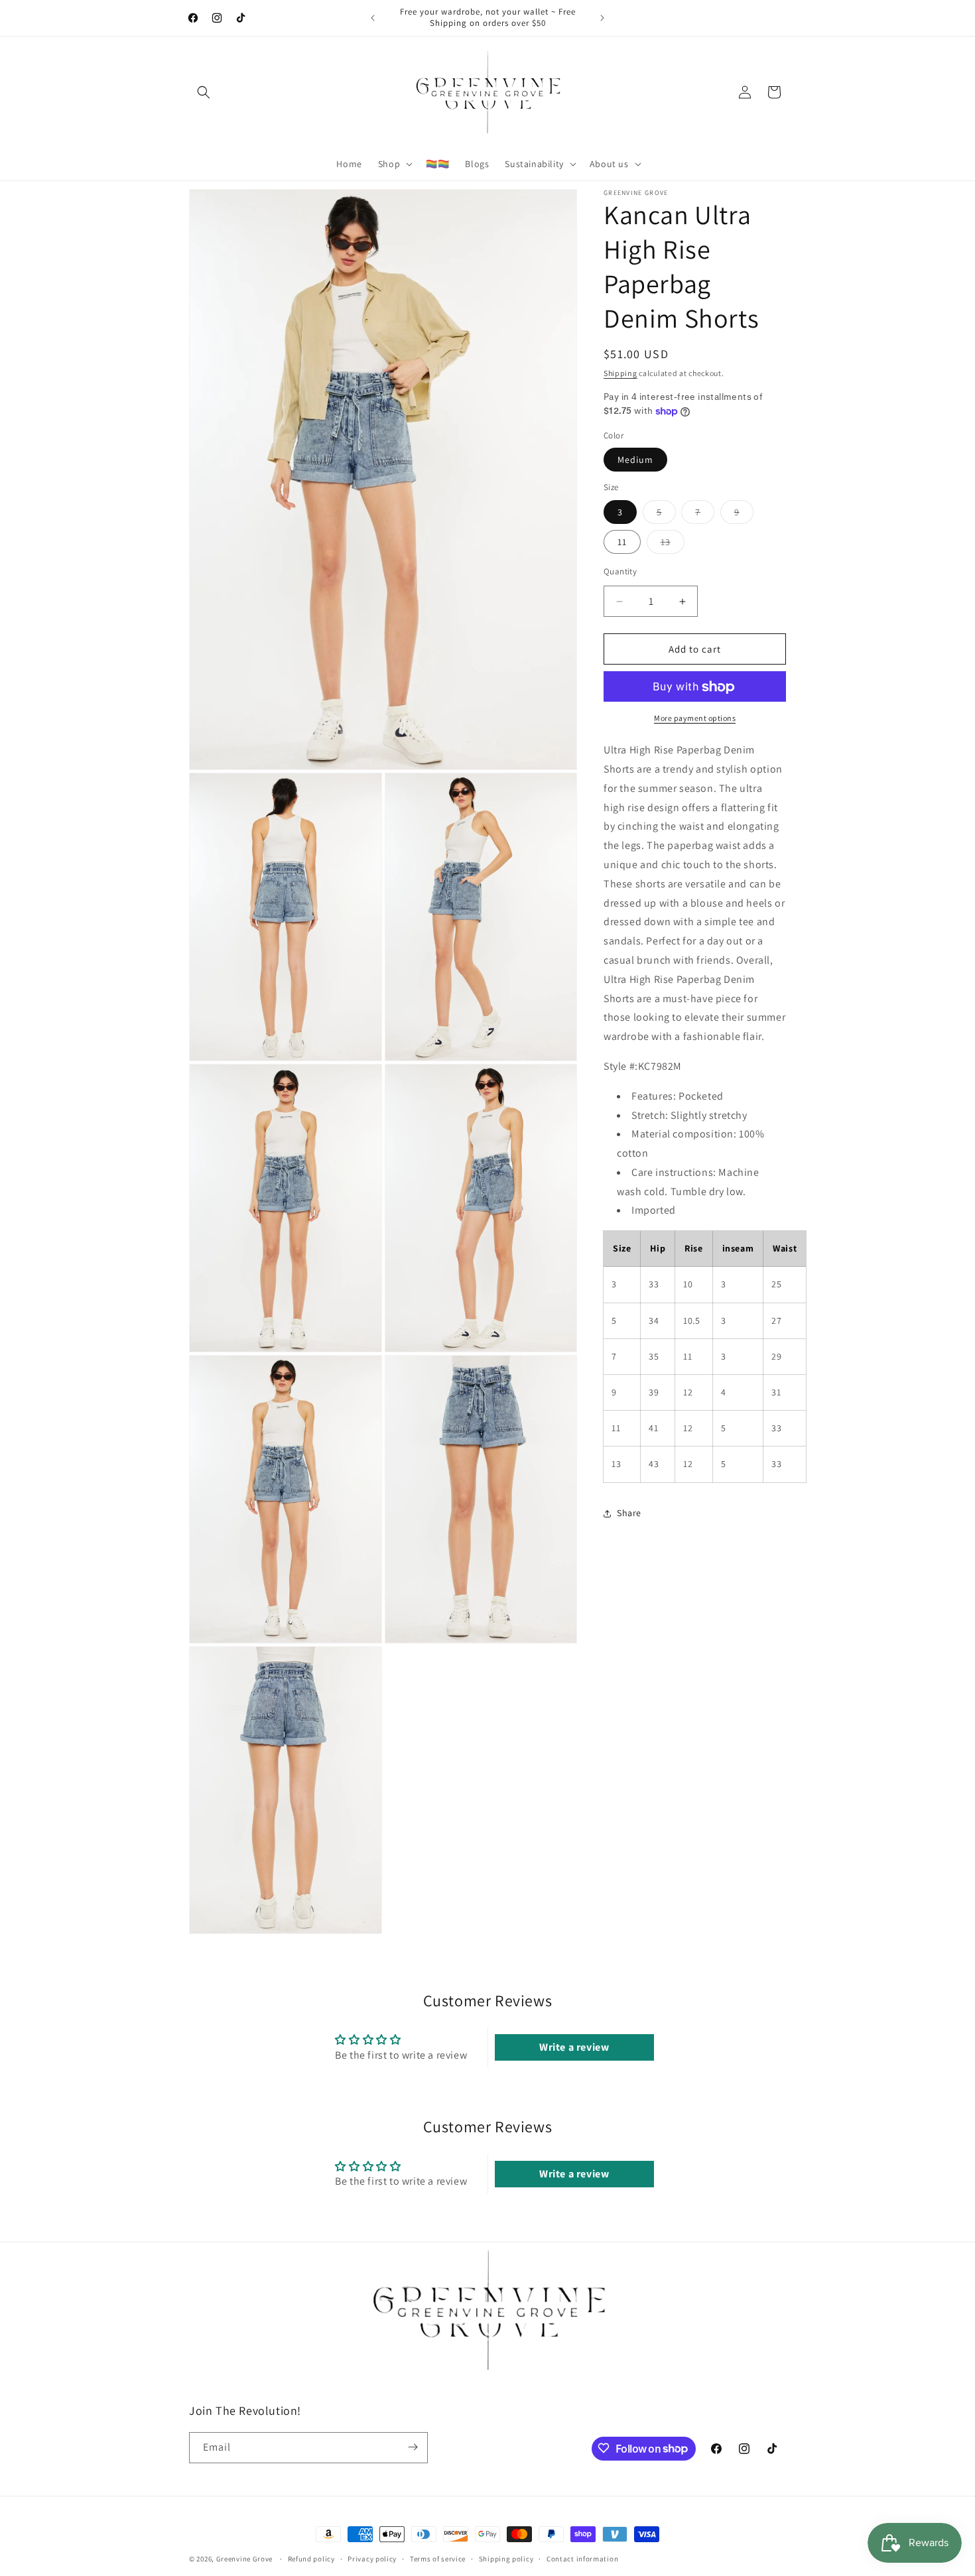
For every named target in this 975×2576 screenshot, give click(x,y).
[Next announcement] (602, 18)
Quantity (620, 571)
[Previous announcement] (373, 18)
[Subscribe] (413, 2447)
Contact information (582, 2559)
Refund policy (311, 2559)
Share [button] (629, 1513)
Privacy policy (372, 2559)
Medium (635, 460)
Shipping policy (506, 2559)
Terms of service (438, 2559)
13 (673, 545)
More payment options (695, 719)
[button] (204, 92)
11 (622, 542)
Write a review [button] (574, 2048)
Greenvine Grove (245, 2559)
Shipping (620, 373)
